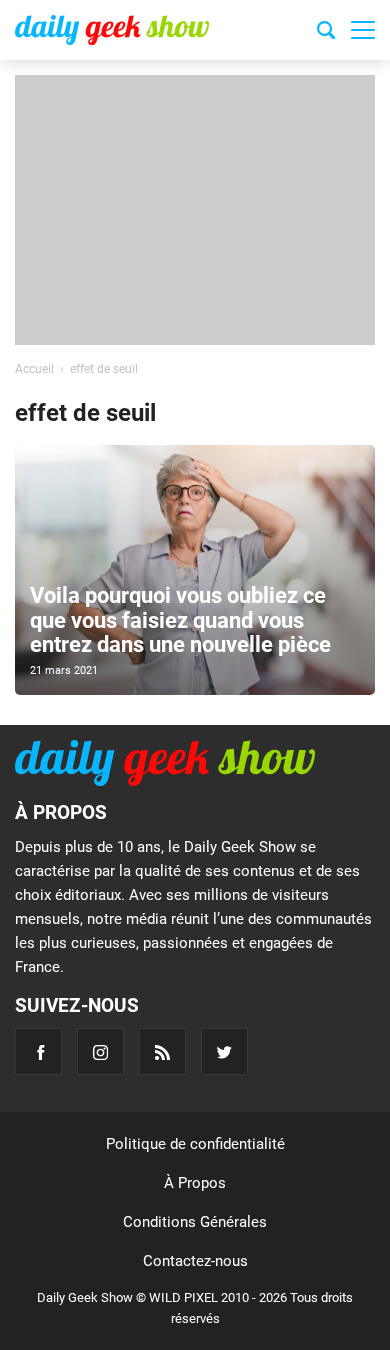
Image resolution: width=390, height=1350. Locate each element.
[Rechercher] (326, 33)
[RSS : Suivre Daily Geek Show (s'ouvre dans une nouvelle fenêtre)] (162, 1051)
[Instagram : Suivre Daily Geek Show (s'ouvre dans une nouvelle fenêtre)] (100, 1051)
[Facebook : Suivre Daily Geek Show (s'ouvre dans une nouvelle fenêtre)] (38, 1051)
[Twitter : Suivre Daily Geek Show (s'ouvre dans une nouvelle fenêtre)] (224, 1051)
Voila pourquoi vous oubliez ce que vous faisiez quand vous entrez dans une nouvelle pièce (180, 619)
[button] (363, 30)
